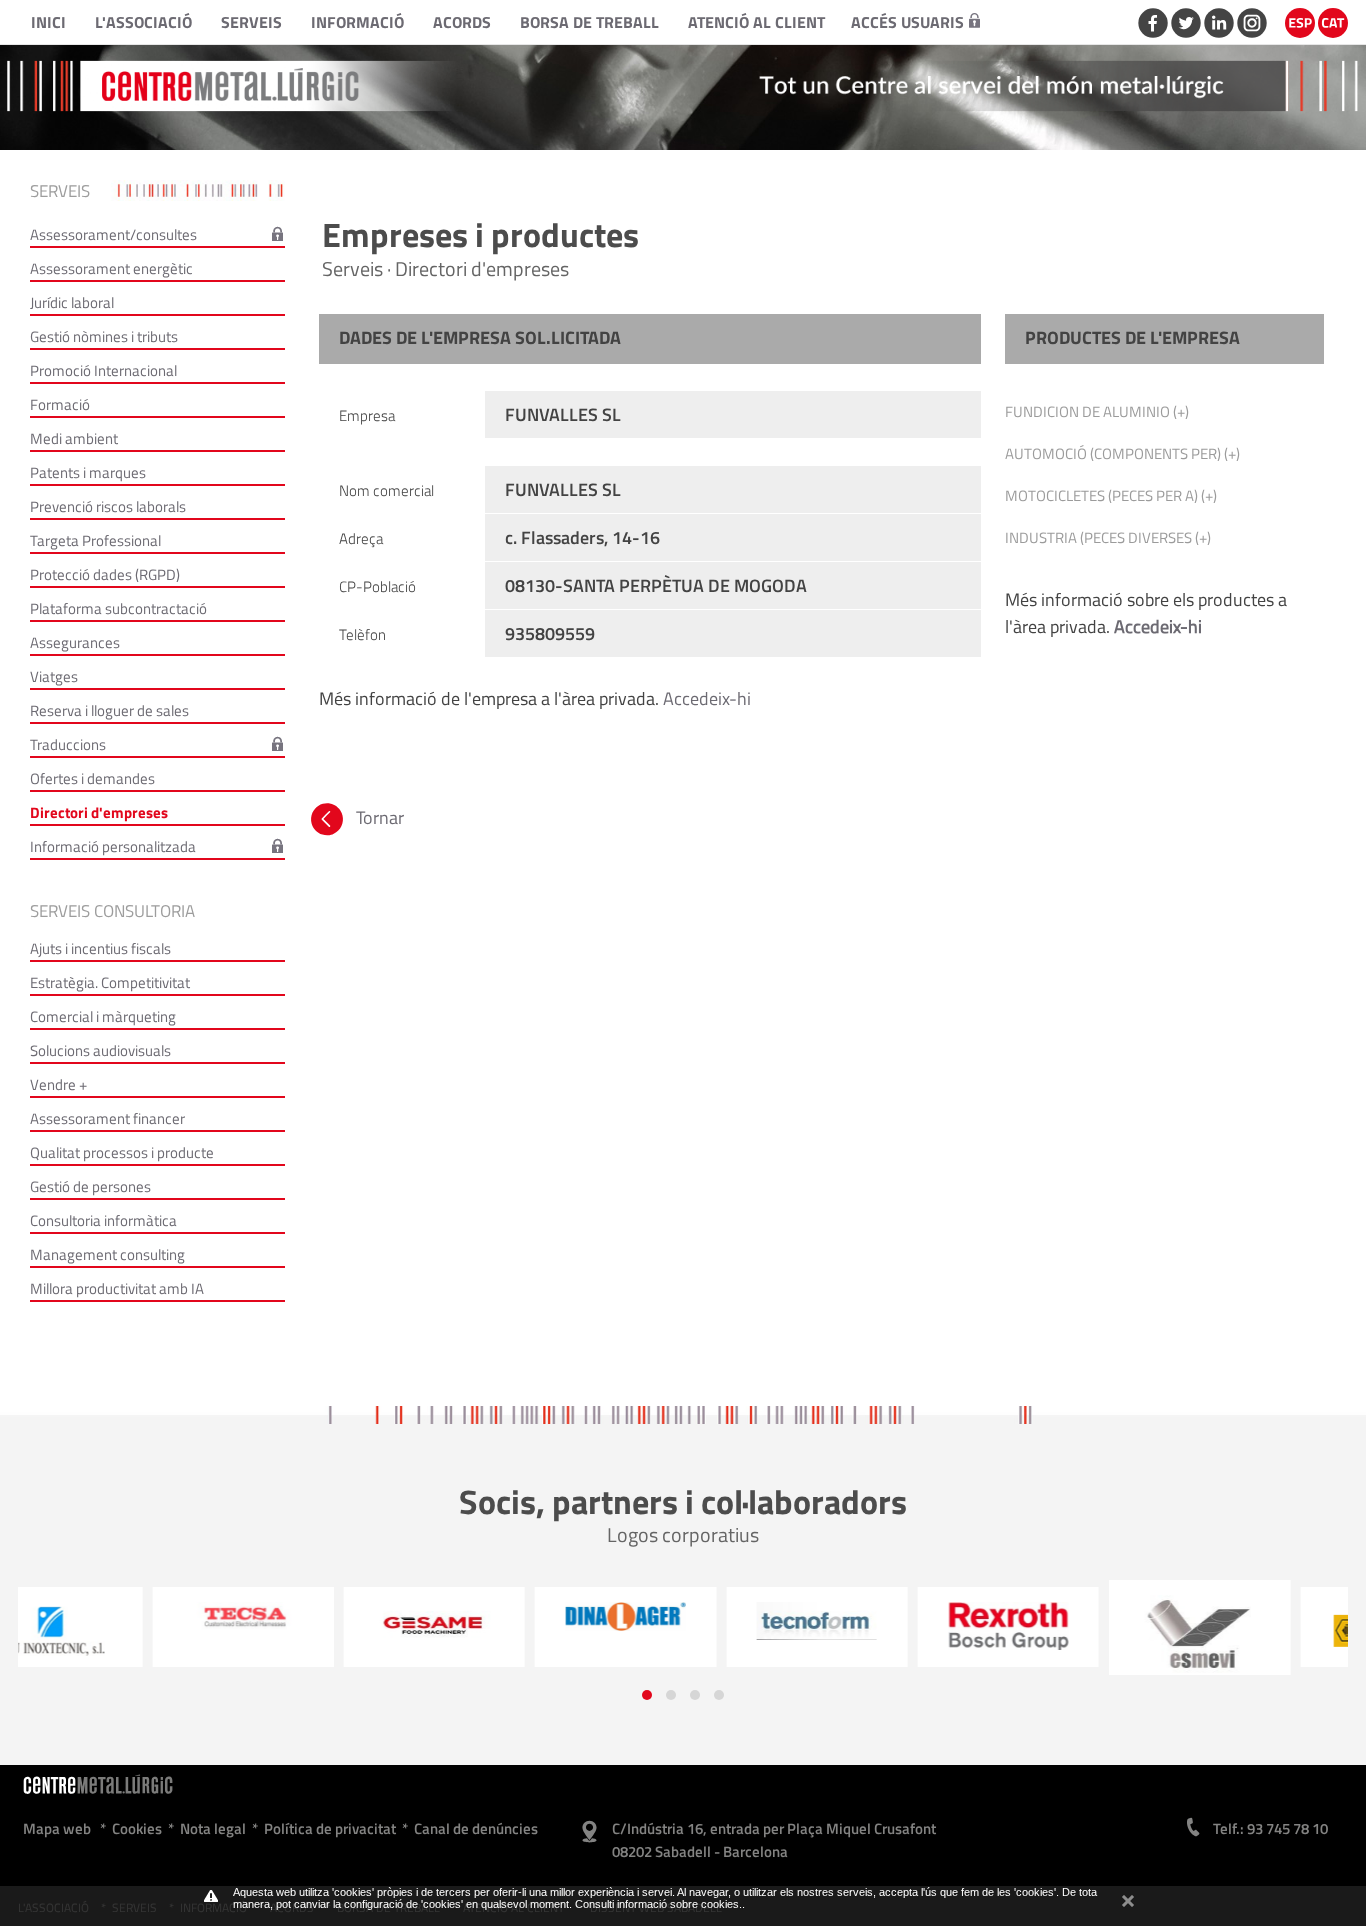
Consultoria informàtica (103, 1220)
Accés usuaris (907, 22)
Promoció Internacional (103, 370)
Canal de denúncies (476, 1828)
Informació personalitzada (113, 846)
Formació (60, 404)
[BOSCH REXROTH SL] (873, 1625)
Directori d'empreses (99, 812)
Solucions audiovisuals (100, 1050)
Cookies (137, 1828)
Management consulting (107, 1254)
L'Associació (143, 22)
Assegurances (75, 642)
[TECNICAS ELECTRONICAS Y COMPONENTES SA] (108, 1617)
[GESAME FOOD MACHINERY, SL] (299, 1624)
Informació (357, 22)
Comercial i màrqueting (103, 1016)
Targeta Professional (95, 540)
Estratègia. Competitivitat (110, 982)
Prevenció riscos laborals (108, 506)
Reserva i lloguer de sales (109, 710)
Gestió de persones (90, 1186)
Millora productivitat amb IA (117, 1288)
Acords (462, 22)
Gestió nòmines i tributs (104, 336)
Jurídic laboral (72, 302)
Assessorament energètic (111, 268)
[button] (647, 1695)
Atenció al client (756, 22)
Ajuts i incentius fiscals (100, 948)
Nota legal (213, 1828)
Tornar (378, 817)
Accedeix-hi (707, 698)
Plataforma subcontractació (118, 608)
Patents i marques (88, 472)
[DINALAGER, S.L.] (490, 1616)
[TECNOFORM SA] (682, 1621)
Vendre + (58, 1084)
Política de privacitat (330, 1828)
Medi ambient (74, 438)
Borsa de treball (589, 22)
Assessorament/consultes (113, 234)
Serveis (251, 22)
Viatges (54, 676)
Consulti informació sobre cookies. (658, 1904)
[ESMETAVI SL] (1064, 1635)
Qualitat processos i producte (122, 1152)
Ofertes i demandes (92, 778)
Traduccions (68, 744)
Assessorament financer (107, 1118)
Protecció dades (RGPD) (105, 574)
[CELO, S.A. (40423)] (1256, 1632)
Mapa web (57, 1828)
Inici (48, 22)
